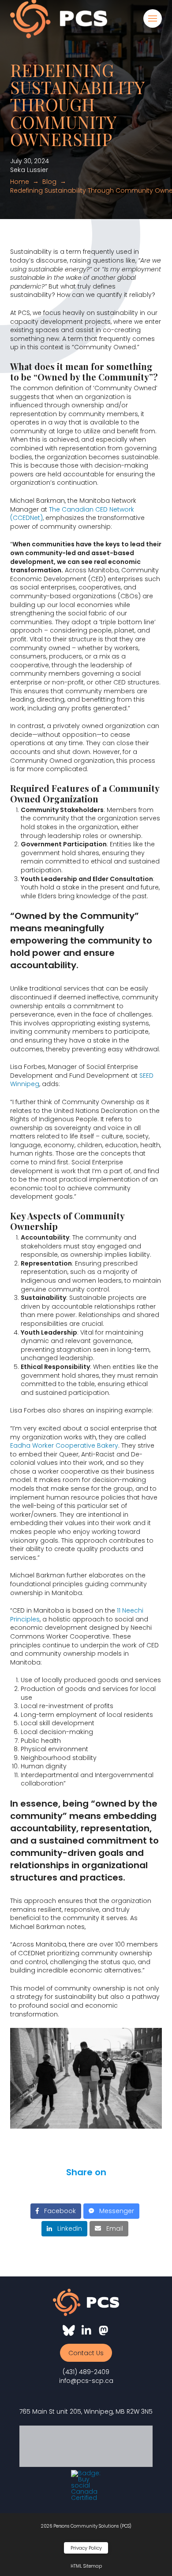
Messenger (114, 2211)
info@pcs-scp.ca (86, 2381)
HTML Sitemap (86, 2566)
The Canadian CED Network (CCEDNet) (72, 514)
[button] (153, 18)
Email (112, 2228)
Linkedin (67, 2228)
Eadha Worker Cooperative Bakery (64, 1445)
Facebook (57, 2211)
